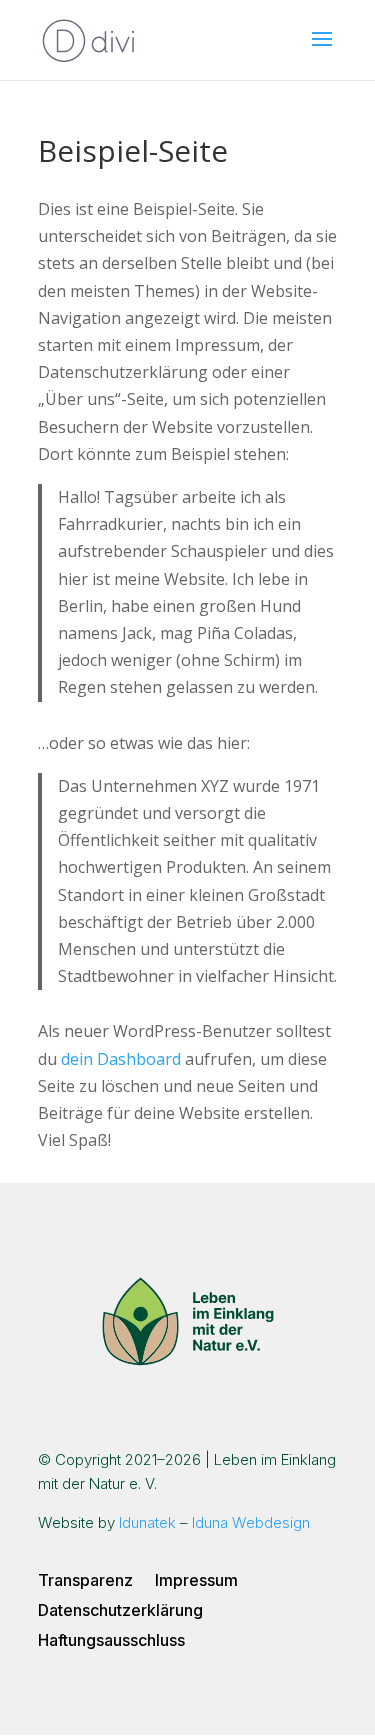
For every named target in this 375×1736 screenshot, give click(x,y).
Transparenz (85, 1581)
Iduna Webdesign (251, 1522)
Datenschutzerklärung (120, 1611)
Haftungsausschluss (111, 1641)
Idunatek (147, 1522)
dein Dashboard (121, 1059)
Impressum (196, 1581)
